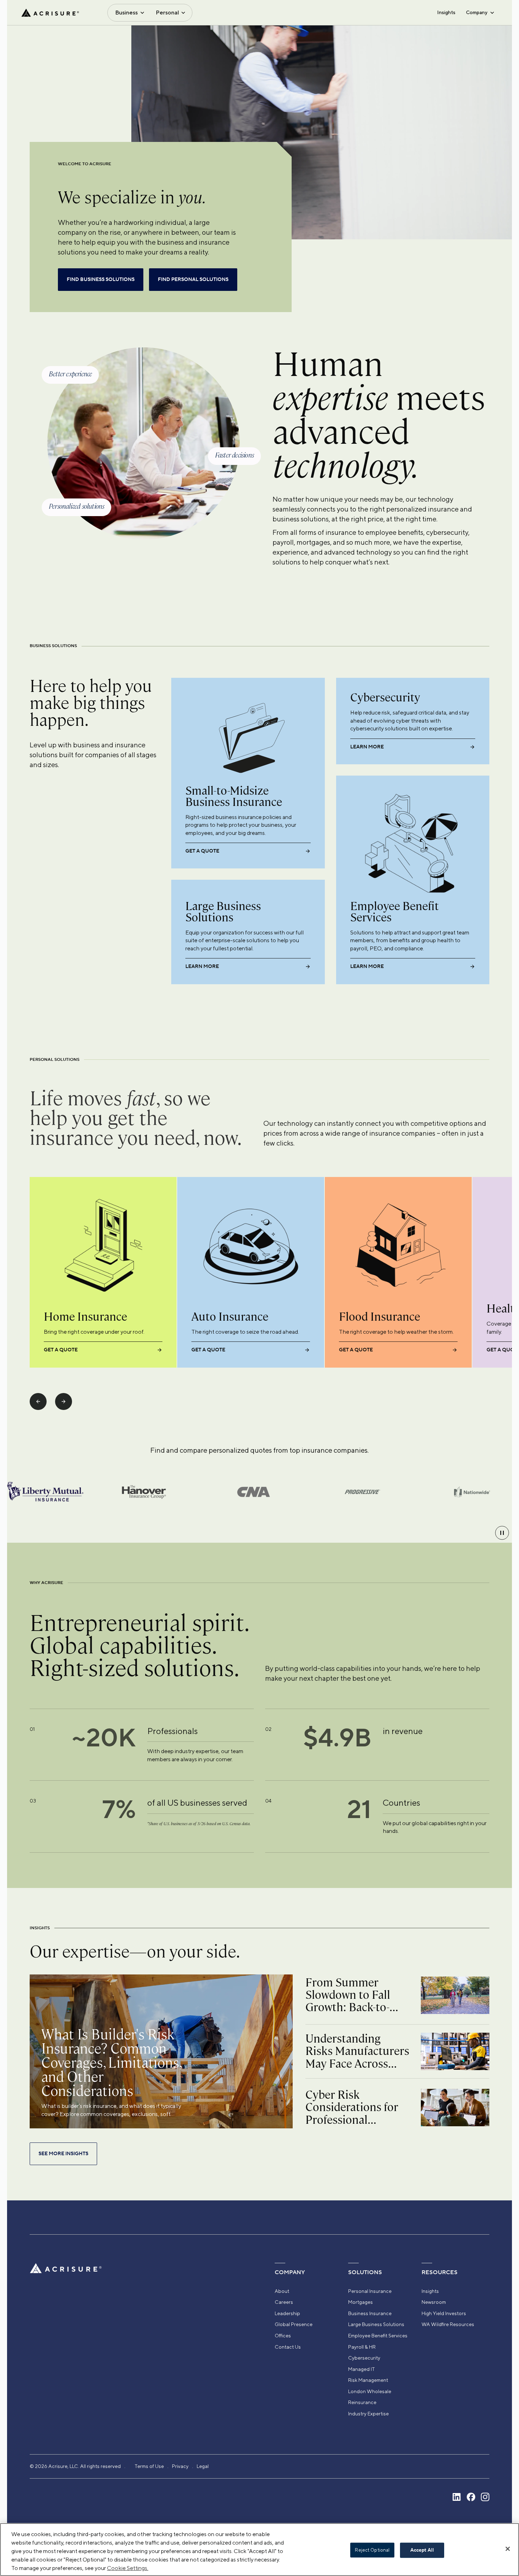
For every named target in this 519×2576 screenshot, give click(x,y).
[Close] (508, 2549)
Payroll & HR (362, 2347)
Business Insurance (370, 2313)
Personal (167, 13)
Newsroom (434, 2302)
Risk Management (368, 2380)
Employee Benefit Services (378, 2336)
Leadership (287, 2313)
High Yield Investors (444, 2313)
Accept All (422, 2550)
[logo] (50, 13)
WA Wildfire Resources (448, 2324)
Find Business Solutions (101, 280)
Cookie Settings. (128, 2568)
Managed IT (362, 2369)
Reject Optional (372, 2550)
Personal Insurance (370, 2291)
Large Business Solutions (376, 2324)
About (282, 2291)
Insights (446, 12)
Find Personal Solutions (193, 280)
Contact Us (288, 2347)
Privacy (180, 2466)
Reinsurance (362, 2402)
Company (477, 12)
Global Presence (294, 2324)
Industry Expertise (368, 2414)
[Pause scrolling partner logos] (502, 1533)
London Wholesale (370, 2391)
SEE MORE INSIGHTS (63, 2154)
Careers (284, 2302)
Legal (203, 2466)
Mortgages (360, 2302)
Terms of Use (149, 2466)
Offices (283, 2336)
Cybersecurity (364, 2358)
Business (126, 13)
